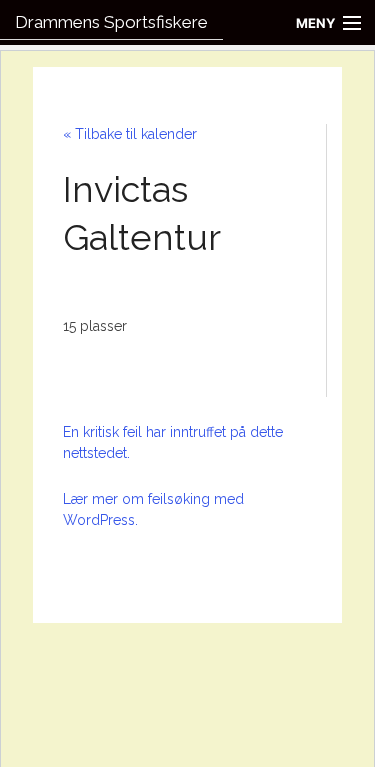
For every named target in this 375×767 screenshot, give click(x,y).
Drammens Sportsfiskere (111, 22)
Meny (315, 23)
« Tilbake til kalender (130, 134)
